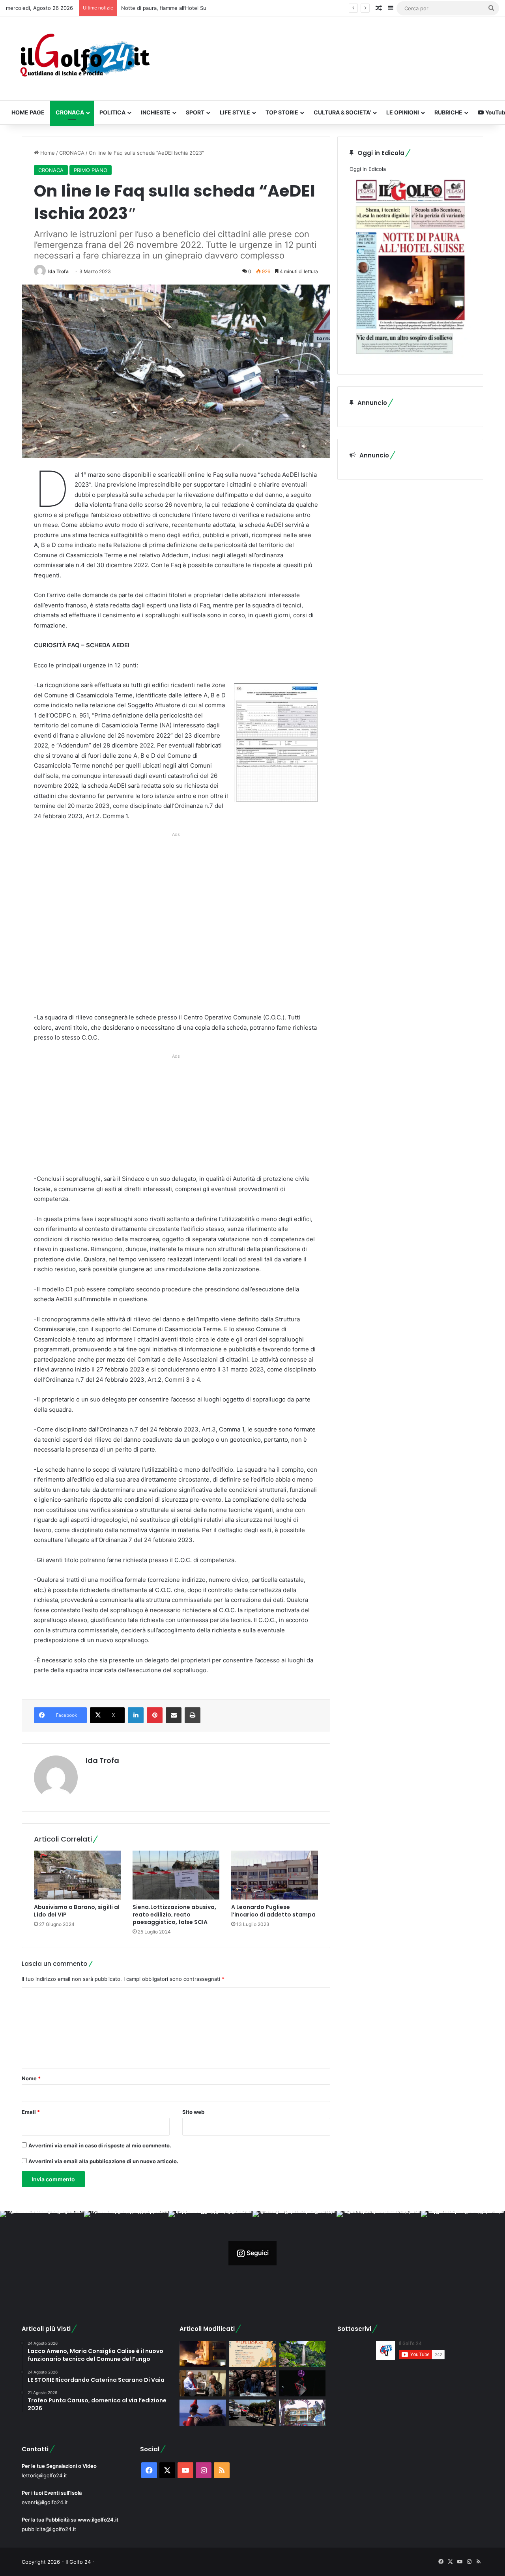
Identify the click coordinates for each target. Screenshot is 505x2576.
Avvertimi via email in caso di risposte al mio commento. (100, 2145)
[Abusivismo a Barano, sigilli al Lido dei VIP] (77, 1875)
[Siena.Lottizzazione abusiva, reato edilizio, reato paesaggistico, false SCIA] (176, 1875)
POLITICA (112, 112)
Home (47, 153)
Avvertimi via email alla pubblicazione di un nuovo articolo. (103, 2161)
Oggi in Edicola (368, 169)
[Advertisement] (176, 925)
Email (31, 2112)
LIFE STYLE (235, 112)
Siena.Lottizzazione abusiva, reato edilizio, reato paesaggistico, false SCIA (174, 1915)
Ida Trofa (58, 271)
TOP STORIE (282, 112)
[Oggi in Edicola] (410, 358)
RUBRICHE (448, 112)
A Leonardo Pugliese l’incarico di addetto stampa (273, 1911)
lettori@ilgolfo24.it (44, 2475)
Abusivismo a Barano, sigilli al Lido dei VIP (77, 1911)
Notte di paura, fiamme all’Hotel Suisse (169, 8)
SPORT (195, 112)
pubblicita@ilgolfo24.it (49, 2529)
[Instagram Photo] (42, 2253)
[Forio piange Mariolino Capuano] (203, 2413)
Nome (31, 2078)
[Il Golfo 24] (84, 59)
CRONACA (70, 112)
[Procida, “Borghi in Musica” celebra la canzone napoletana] (252, 2354)
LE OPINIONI (403, 112)
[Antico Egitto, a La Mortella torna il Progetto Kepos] (302, 2354)
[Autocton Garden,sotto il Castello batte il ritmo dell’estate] (302, 2384)
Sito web (193, 2112)
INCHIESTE (156, 112)
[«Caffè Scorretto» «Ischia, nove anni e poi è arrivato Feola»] (252, 2384)
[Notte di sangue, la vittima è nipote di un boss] (302, 2413)
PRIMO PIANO (91, 170)
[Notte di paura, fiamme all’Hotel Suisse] (203, 2354)
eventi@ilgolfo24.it (45, 2502)
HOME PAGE (28, 112)
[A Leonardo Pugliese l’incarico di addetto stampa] (275, 1875)
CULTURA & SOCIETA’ (342, 112)
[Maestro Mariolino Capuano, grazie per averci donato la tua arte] (203, 2384)
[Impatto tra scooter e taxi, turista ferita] (252, 2413)
